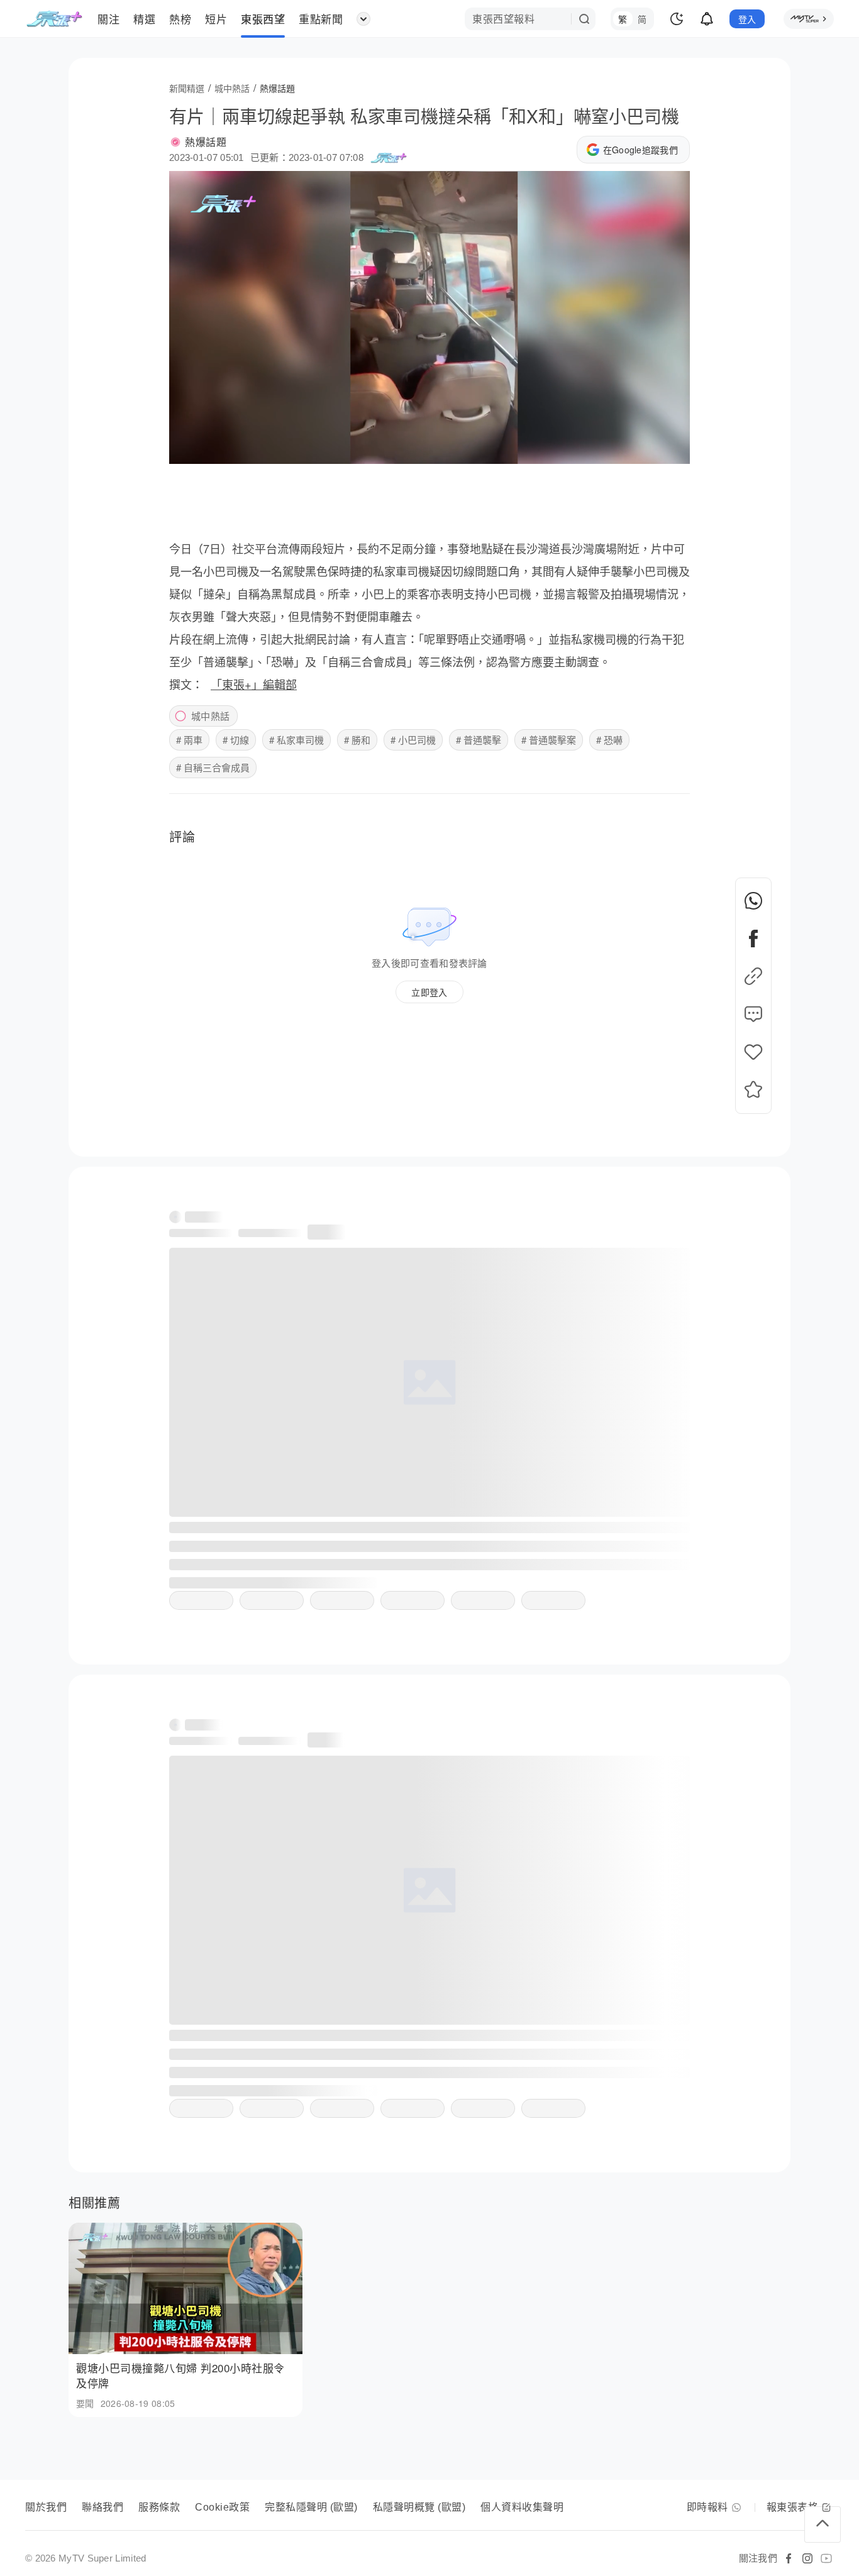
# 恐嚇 (609, 740)
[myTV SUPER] (809, 19)
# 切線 (236, 740)
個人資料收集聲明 (522, 2507)
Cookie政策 (222, 2507)
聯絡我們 (103, 2507)
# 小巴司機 (413, 740)
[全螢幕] (670, 449)
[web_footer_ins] (807, 2558)
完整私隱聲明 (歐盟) (311, 2507)
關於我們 (46, 2507)
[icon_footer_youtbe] (826, 2558)
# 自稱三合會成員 (213, 767)
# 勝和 (357, 740)
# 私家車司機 (296, 740)
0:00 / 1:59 (198, 449)
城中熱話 (210, 716)
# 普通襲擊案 (549, 740)
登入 (747, 19)
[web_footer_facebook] (789, 2558)
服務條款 (159, 2507)
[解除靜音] (640, 449)
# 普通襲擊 (479, 740)
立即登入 (429, 992)
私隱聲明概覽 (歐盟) (419, 2507)
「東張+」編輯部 (254, 684)
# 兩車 (189, 740)
